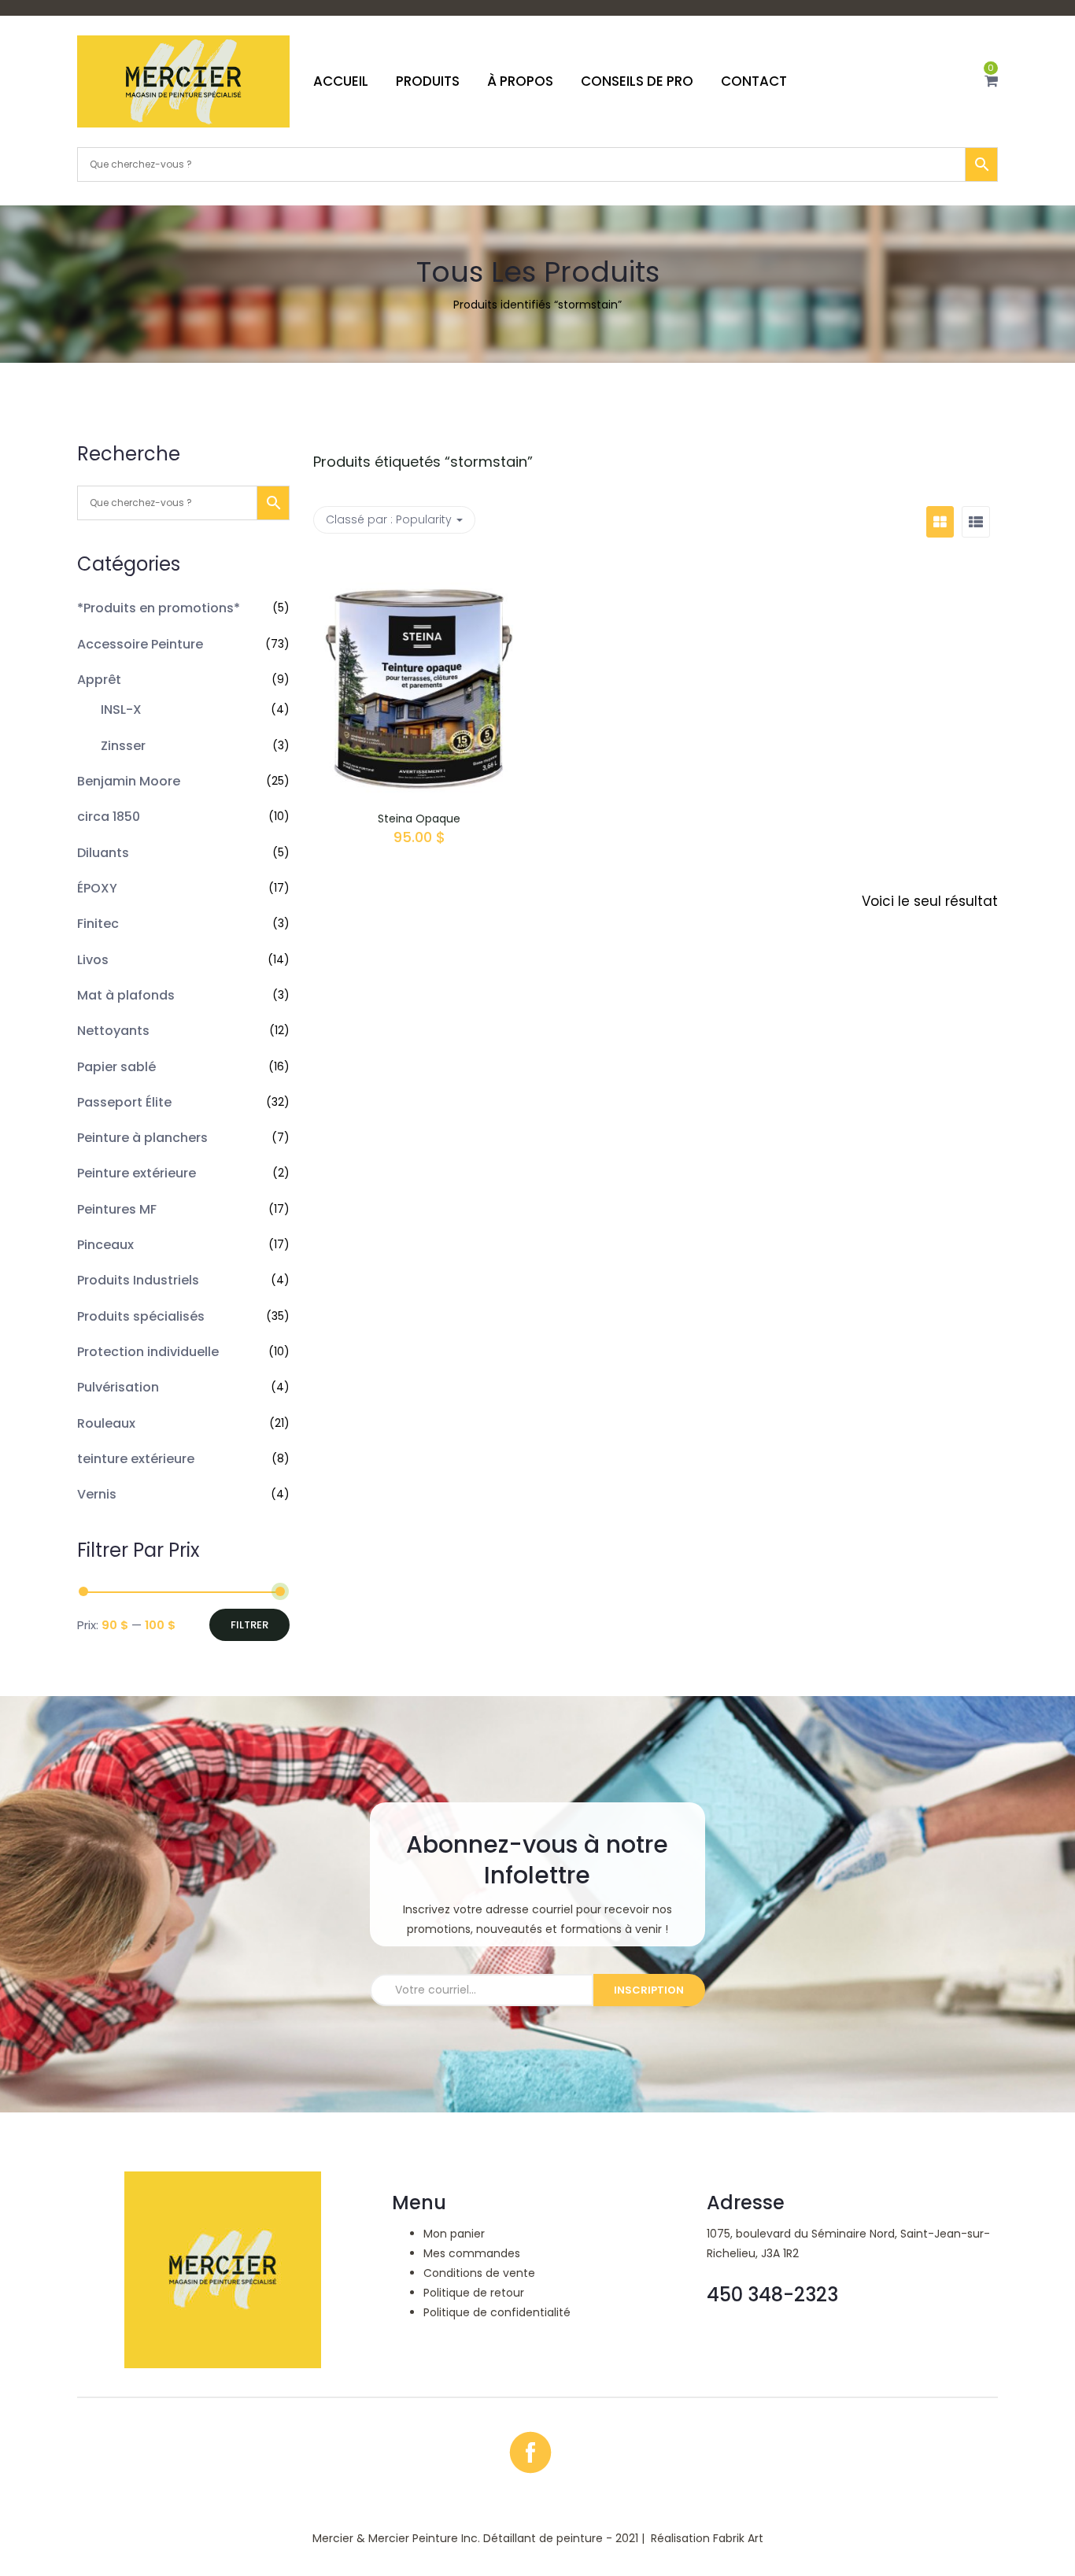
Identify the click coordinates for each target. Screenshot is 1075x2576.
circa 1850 (109, 817)
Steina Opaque (419, 819)
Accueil (341, 81)
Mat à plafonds (126, 995)
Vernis (97, 1494)
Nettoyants (113, 1031)
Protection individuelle (148, 1352)
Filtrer (249, 1625)
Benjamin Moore (129, 781)
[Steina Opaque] (419, 574)
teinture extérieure (136, 1459)
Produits (428, 81)
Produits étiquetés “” (423, 462)
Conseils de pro (637, 81)
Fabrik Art (738, 2538)
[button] (991, 81)
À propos (520, 81)
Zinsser (123, 746)
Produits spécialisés (141, 1316)
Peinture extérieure (137, 1173)
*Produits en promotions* (159, 608)
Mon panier (454, 2234)
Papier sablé (116, 1067)
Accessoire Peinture (140, 644)
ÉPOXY (97, 888)
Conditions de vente (479, 2273)
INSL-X (121, 710)
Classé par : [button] (389, 519)
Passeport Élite (124, 1102)
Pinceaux (105, 1245)
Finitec (98, 924)
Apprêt (99, 680)
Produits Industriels (138, 1280)
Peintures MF (117, 1209)
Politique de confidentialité (497, 2312)
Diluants (103, 853)
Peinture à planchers (142, 1138)
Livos (93, 960)
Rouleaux (106, 1423)
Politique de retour (474, 2293)
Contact (754, 81)
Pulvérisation (118, 1387)
